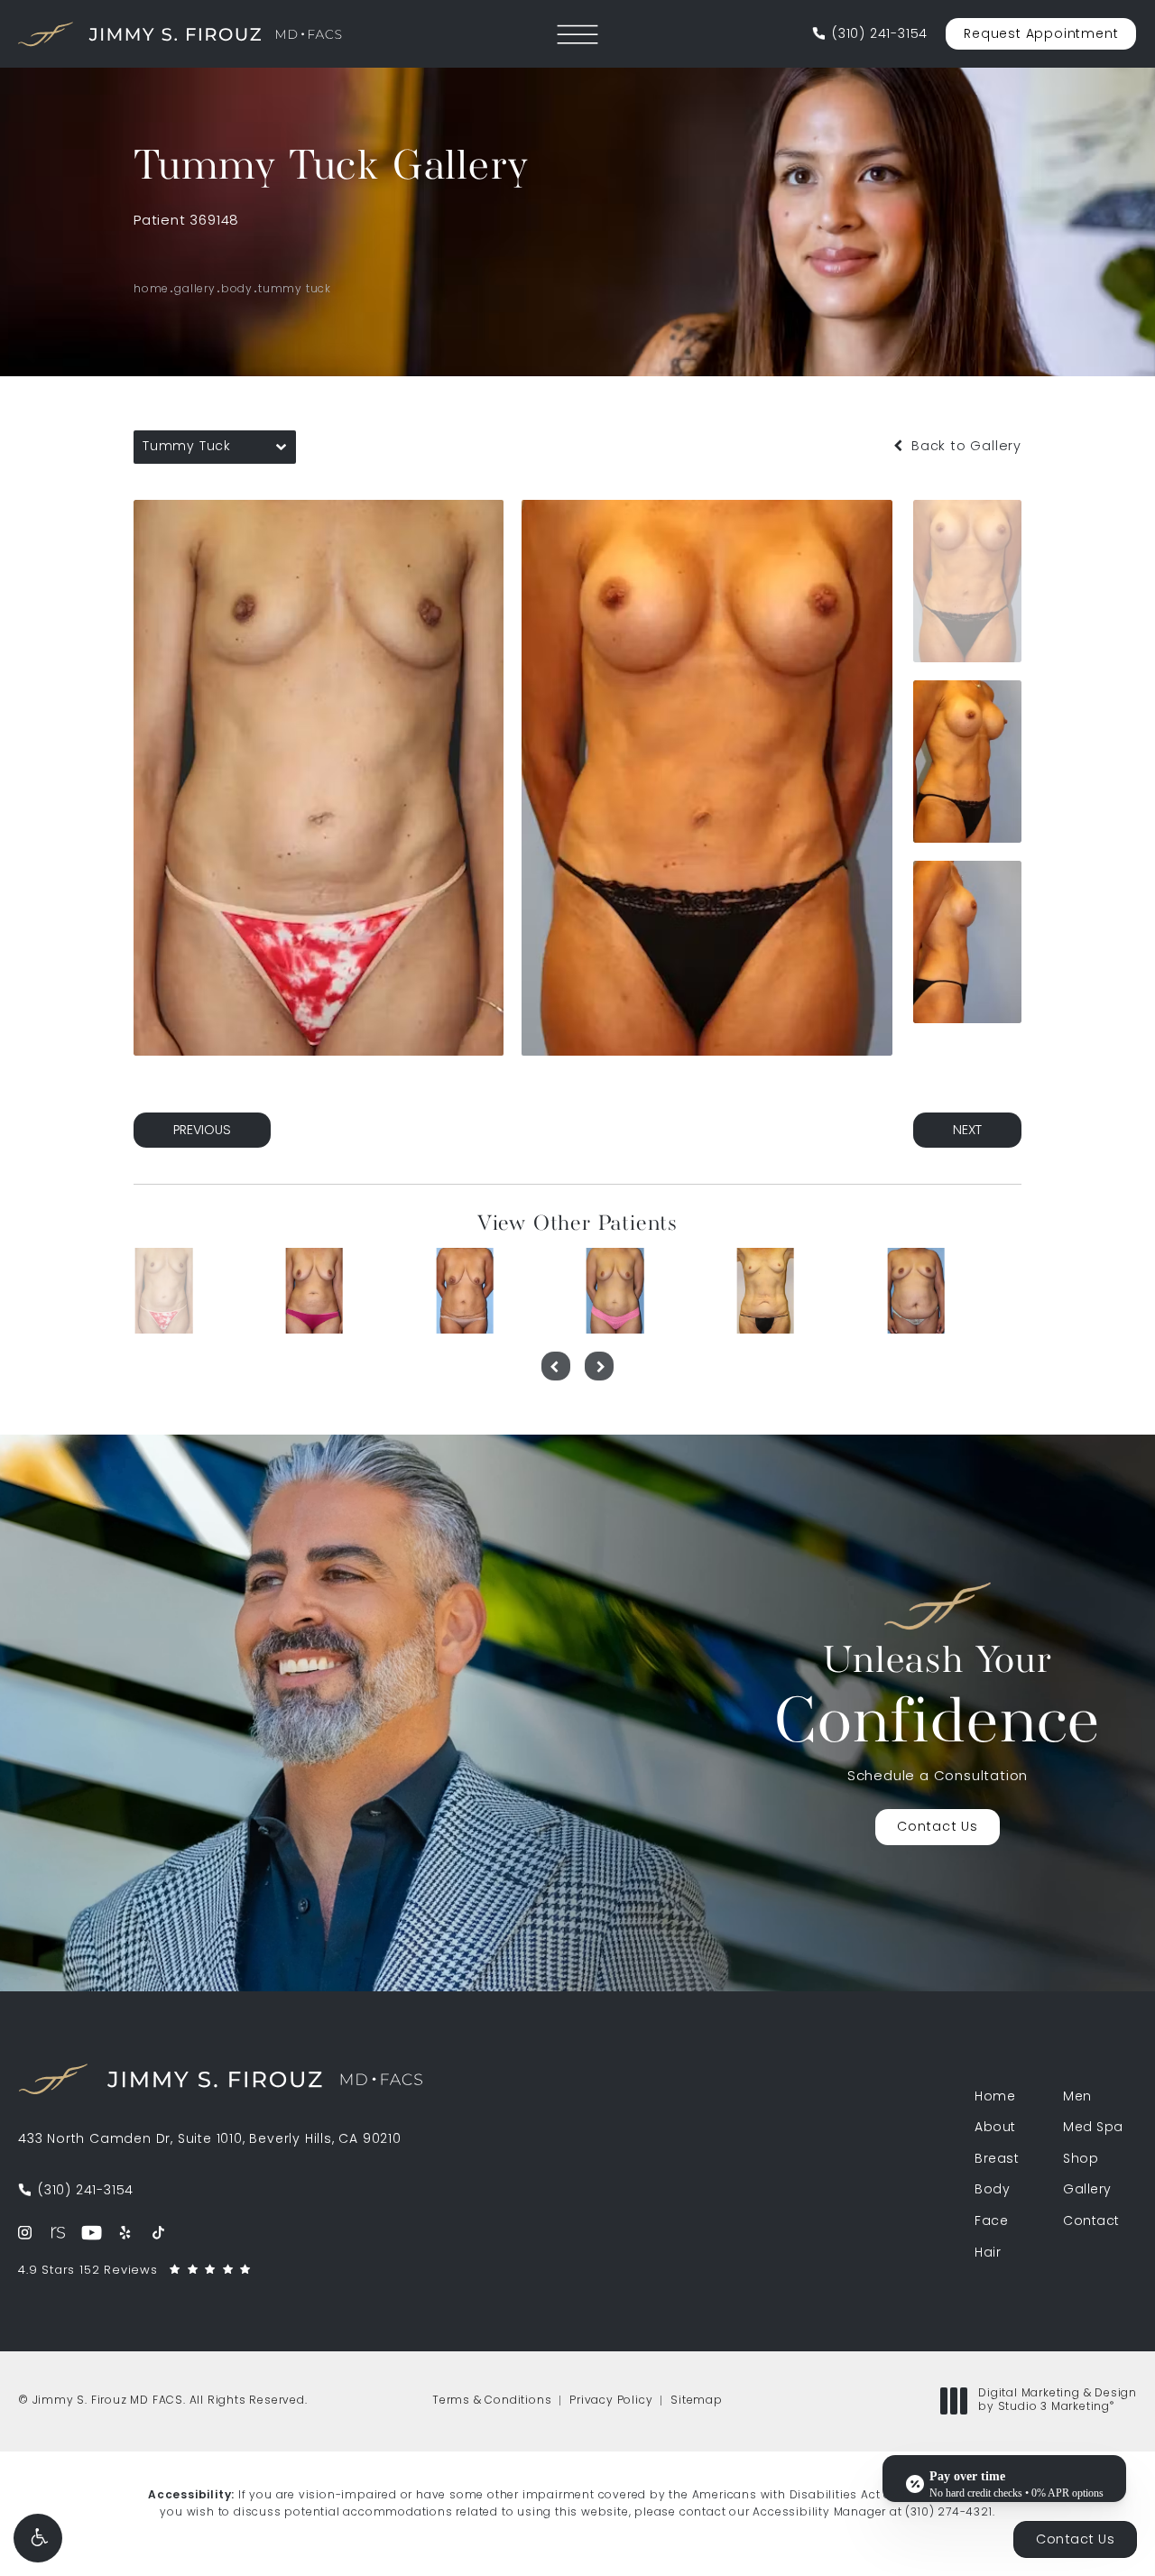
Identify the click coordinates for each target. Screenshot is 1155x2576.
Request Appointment (1041, 35)
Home (151, 290)
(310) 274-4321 (948, 2513)
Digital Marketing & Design (1057, 2402)
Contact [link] (1091, 2222)
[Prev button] (556, 1366)
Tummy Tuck (295, 290)
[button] (38, 2538)
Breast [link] (997, 2160)
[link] (870, 35)
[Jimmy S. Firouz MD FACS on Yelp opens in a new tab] (125, 2233)
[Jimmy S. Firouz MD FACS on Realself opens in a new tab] (58, 2233)
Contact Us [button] (1075, 2540)
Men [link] (1077, 2098)
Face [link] (991, 2222)
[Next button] (599, 1366)
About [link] (995, 2128)
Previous (202, 1131)
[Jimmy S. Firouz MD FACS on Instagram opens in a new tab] (25, 2233)
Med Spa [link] (1093, 2128)
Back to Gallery (964, 447)
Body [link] (992, 2191)
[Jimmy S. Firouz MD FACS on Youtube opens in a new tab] (92, 2233)
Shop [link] (1081, 2160)
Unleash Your (938, 1701)
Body (237, 290)
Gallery (195, 290)
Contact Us (938, 1828)
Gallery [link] (1087, 2191)
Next (967, 1131)
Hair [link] (988, 2254)
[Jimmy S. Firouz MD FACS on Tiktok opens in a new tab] (158, 2233)
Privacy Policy (611, 2401)
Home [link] (995, 2098)
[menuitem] (25, 2233)
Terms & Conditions (492, 2401)
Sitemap (697, 2401)
